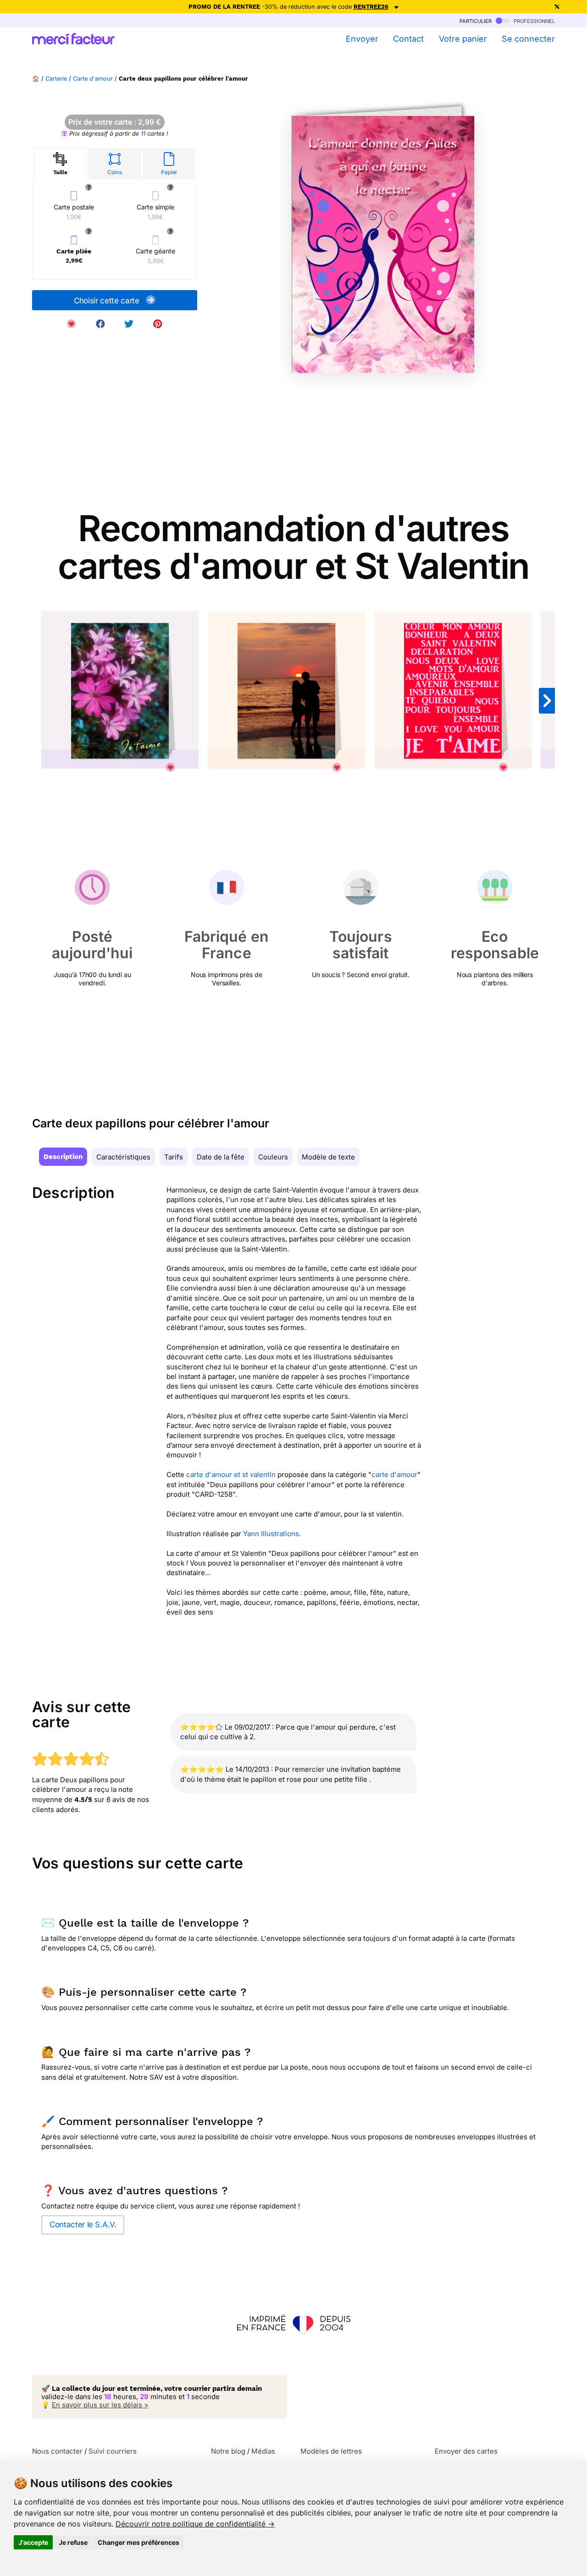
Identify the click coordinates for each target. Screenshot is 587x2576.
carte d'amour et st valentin (231, 1475)
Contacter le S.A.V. (83, 2224)
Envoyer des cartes (466, 2451)
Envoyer (362, 39)
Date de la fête (221, 1157)
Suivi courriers (113, 2451)
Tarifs (174, 1157)
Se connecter (528, 39)
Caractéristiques (123, 1157)
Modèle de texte (328, 1157)
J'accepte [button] (33, 2542)
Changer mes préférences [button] (138, 2542)
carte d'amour (394, 1475)
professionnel (533, 20)
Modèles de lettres (331, 2451)
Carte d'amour (93, 79)
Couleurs (273, 1157)
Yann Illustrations (271, 1534)
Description (63, 1157)
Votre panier (463, 39)
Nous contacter (57, 2451)
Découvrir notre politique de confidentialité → (195, 2524)
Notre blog (228, 2451)
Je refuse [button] (73, 2542)
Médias (263, 2451)
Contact (408, 39)
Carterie (56, 79)
